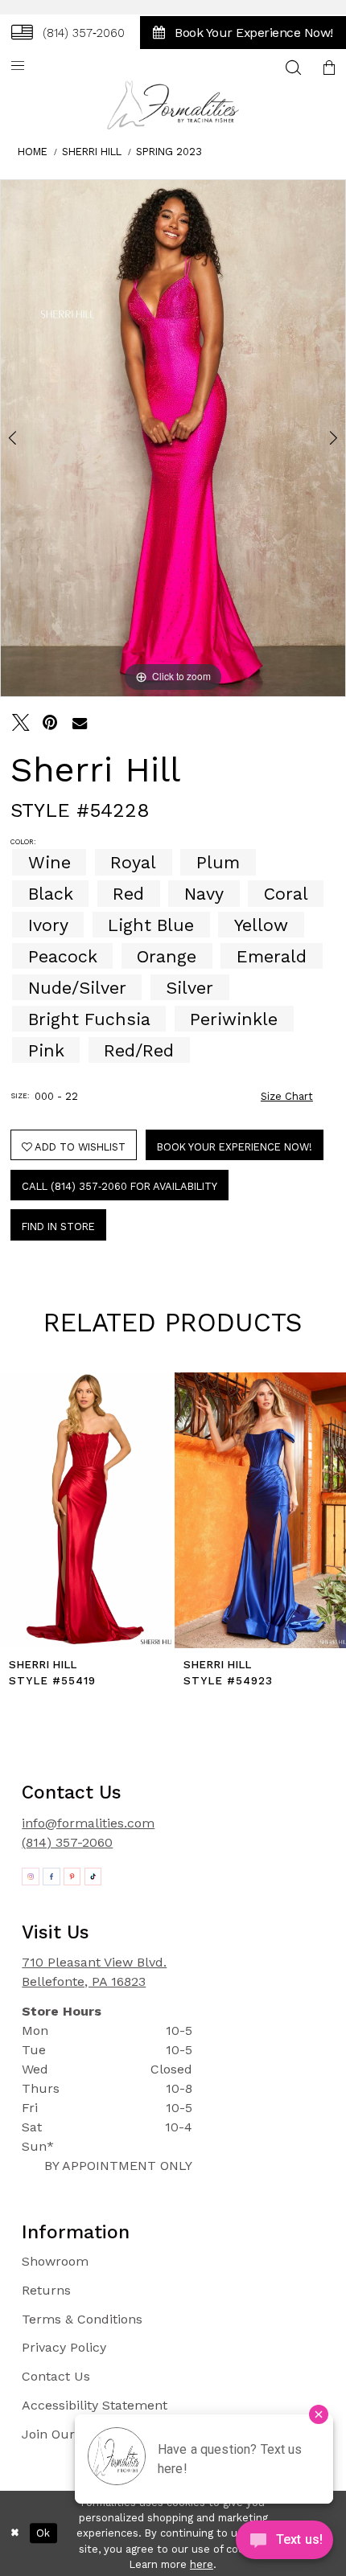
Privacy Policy (64, 2347)
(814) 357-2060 (67, 1842)
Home (33, 152)
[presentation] (86, 1511)
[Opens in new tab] (31, 1877)
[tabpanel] (173, 438)
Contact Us (56, 2376)
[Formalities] (173, 105)
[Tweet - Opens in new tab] (21, 723)
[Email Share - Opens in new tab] (80, 723)
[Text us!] (284, 2543)
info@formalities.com (88, 1823)
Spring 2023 (169, 152)
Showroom (55, 2261)
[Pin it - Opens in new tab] (51, 723)
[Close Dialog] (14, 2533)
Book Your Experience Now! (235, 1147)
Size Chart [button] (287, 1096)
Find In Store (58, 1226)
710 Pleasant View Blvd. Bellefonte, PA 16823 (94, 1972)
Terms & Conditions (82, 2319)
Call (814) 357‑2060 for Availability (119, 1186)
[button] (18, 67)
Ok (43, 2533)
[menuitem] (68, 32)
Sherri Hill (92, 152)
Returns (46, 2290)
